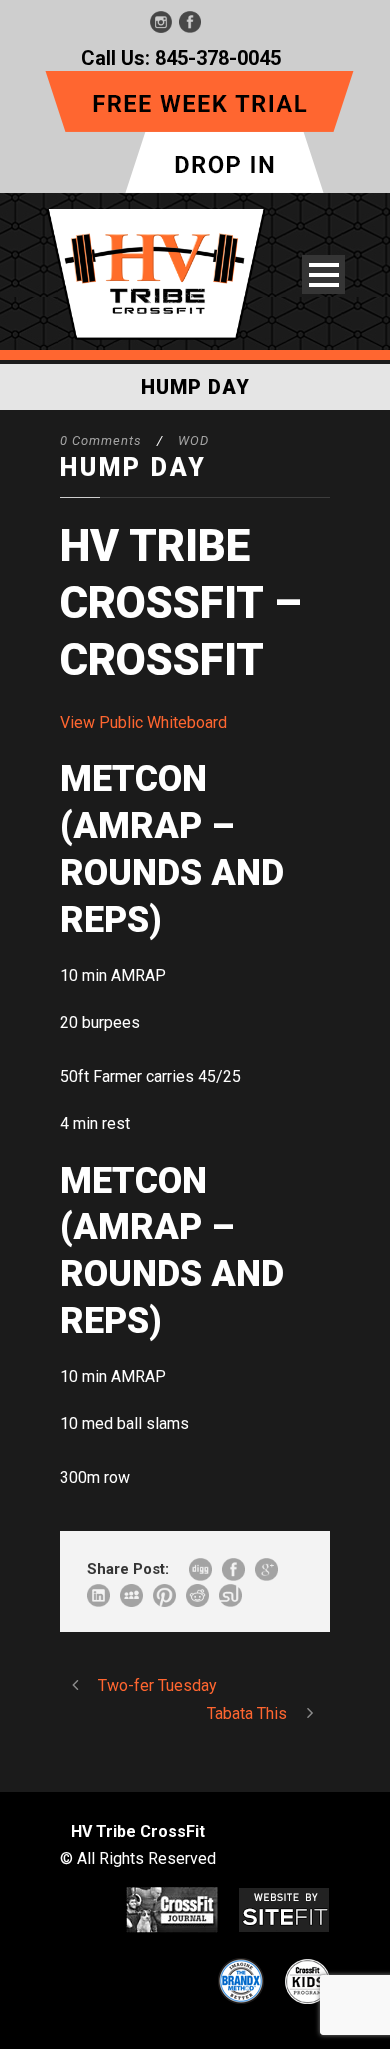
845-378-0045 (218, 58)
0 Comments (101, 440)
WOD (193, 440)
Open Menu (323, 274)
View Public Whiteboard (143, 722)
